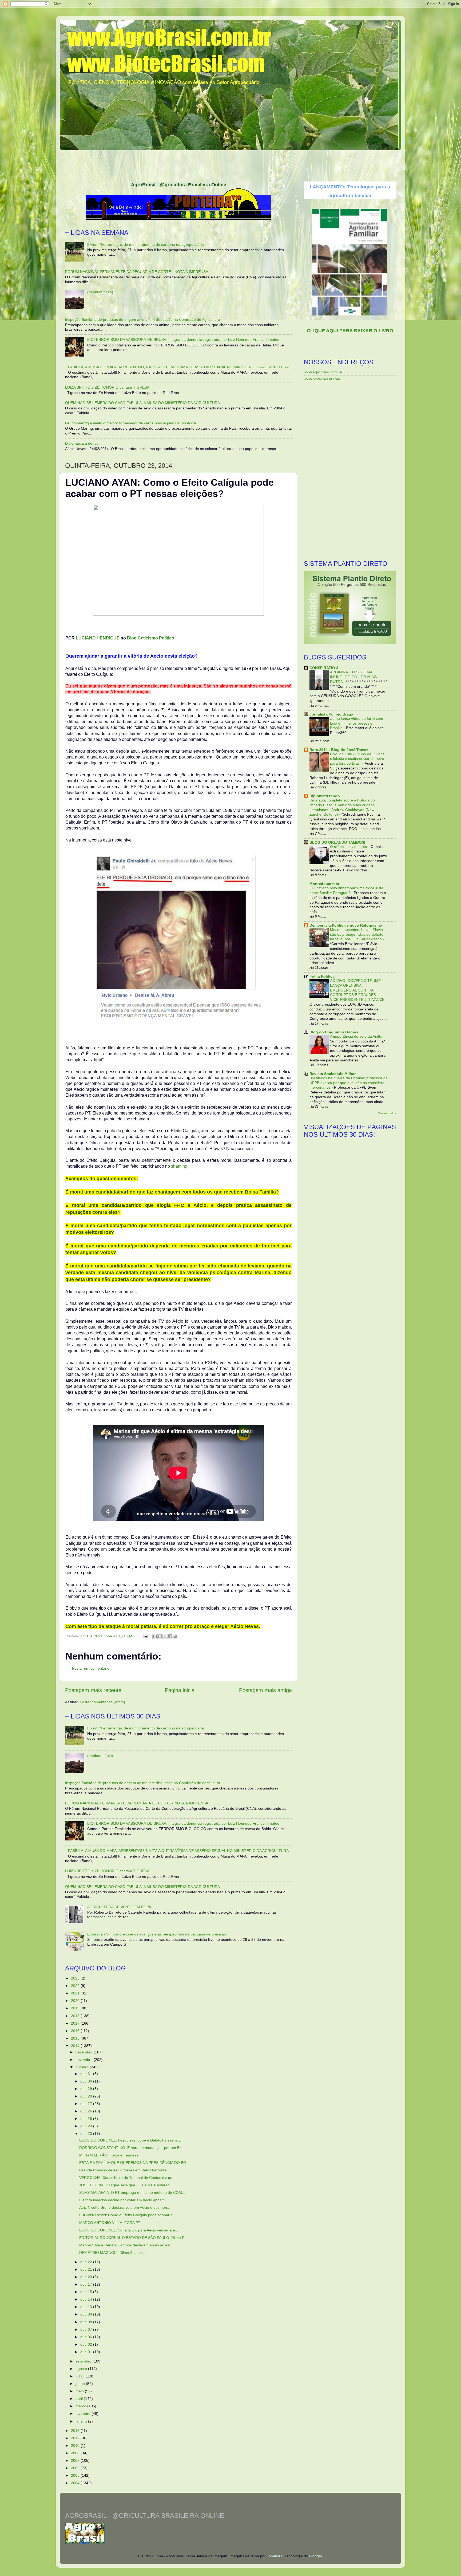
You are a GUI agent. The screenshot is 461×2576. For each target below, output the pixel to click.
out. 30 (87, 2081)
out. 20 (87, 2277)
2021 (76, 1993)
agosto (82, 2369)
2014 (76, 2046)
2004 (76, 2483)
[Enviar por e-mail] (155, 1636)
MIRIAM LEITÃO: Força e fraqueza (109, 2155)
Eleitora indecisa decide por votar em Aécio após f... (123, 2200)
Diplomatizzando (325, 796)
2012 (76, 2438)
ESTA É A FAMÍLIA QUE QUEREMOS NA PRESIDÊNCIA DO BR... (134, 2163)
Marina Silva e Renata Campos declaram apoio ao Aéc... (127, 2245)
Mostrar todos (387, 1113)
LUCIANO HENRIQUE (98, 638)
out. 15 (87, 2292)
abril (80, 2399)
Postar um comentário (91, 1668)
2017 (76, 2023)
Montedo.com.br (324, 884)
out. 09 (87, 2314)
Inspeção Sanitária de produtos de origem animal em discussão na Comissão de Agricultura (143, 319)
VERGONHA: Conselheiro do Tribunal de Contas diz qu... (127, 2178)
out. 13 (87, 2307)
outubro (83, 2067)
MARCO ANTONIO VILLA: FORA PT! (110, 2223)
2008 (76, 2453)
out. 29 (87, 2089)
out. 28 (87, 2096)
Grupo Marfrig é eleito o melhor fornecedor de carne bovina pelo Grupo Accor (131, 423)
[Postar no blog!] (160, 1636)
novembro (85, 2060)
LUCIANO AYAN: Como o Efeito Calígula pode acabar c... (127, 2215)
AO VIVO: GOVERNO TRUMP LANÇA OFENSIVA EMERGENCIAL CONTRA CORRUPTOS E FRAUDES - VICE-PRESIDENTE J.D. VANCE (358, 990)
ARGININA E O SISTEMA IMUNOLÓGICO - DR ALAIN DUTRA (354, 677)
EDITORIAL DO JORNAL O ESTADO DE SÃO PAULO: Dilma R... (134, 2238)
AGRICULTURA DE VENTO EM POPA (119, 1907)
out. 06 (87, 2337)
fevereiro (84, 2413)
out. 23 (87, 2134)
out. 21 (87, 2269)
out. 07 (87, 2329)
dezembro (85, 2052)
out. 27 (87, 2104)
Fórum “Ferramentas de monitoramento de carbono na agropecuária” (146, 244)
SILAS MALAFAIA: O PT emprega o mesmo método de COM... (132, 2192)
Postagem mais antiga (265, 1690)
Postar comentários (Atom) (102, 1702)
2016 (76, 2031)
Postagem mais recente (93, 1690)
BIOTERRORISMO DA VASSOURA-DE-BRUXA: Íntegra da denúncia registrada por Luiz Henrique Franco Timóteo (183, 339)
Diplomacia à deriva (82, 443)
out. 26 (87, 2111)
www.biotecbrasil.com (322, 379)
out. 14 (87, 2299)
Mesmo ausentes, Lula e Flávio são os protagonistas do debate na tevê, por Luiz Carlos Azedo (357, 935)
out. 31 (87, 2074)
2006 (76, 2468)
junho (81, 2384)
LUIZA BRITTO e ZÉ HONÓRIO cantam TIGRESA (107, 387)
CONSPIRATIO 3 (324, 668)
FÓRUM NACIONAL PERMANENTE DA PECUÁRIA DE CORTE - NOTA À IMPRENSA (137, 272)
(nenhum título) (100, 292)
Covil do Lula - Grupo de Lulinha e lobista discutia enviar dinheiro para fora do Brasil (357, 759)
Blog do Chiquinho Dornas (334, 1032)
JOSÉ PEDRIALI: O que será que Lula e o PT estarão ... (127, 2185)
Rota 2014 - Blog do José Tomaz (339, 750)
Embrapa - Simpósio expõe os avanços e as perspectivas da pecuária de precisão (157, 1934)
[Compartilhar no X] (165, 1636)
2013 (76, 2431)
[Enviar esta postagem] (145, 1636)
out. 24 (87, 2126)
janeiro (82, 2421)
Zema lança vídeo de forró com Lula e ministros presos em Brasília (357, 723)
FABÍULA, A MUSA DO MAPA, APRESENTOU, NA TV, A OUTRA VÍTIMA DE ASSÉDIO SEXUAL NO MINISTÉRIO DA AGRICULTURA (178, 367)
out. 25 (87, 2119)
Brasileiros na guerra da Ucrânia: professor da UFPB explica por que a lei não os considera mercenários (349, 1083)
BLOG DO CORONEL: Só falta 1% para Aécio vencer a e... (129, 2230)
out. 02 (87, 2344)
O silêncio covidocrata (349, 847)
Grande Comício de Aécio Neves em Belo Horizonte (123, 2170)
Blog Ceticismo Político (151, 638)
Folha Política (322, 976)
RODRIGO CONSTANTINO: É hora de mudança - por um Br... (132, 2148)
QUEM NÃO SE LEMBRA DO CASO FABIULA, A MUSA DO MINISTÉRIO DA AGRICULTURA (142, 403)
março (81, 2406)
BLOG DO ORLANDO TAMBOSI (337, 842)
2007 (76, 2460)
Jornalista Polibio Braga (331, 714)
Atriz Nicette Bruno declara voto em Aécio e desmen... (125, 2207)
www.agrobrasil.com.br (323, 372)
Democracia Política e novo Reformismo (346, 925)
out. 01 (87, 2352)
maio (80, 2391)
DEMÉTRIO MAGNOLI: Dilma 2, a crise (112, 2253)
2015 (76, 2038)
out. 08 (87, 2322)
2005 (76, 2475)
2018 (76, 2016)
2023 (76, 1978)
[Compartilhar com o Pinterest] (175, 1636)
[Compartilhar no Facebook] (170, 1636)
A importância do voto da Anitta (357, 1036)
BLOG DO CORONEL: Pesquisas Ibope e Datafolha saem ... (130, 2140)
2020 (76, 2001)
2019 (76, 2008)
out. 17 (87, 2284)
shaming (179, 1166)
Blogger (316, 2556)
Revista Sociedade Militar (333, 1074)
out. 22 (87, 2262)
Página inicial (180, 1690)
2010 (76, 2445)
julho (80, 2376)
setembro (84, 2361)
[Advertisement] (230, 164)
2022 (76, 1986)
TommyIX (275, 2556)
